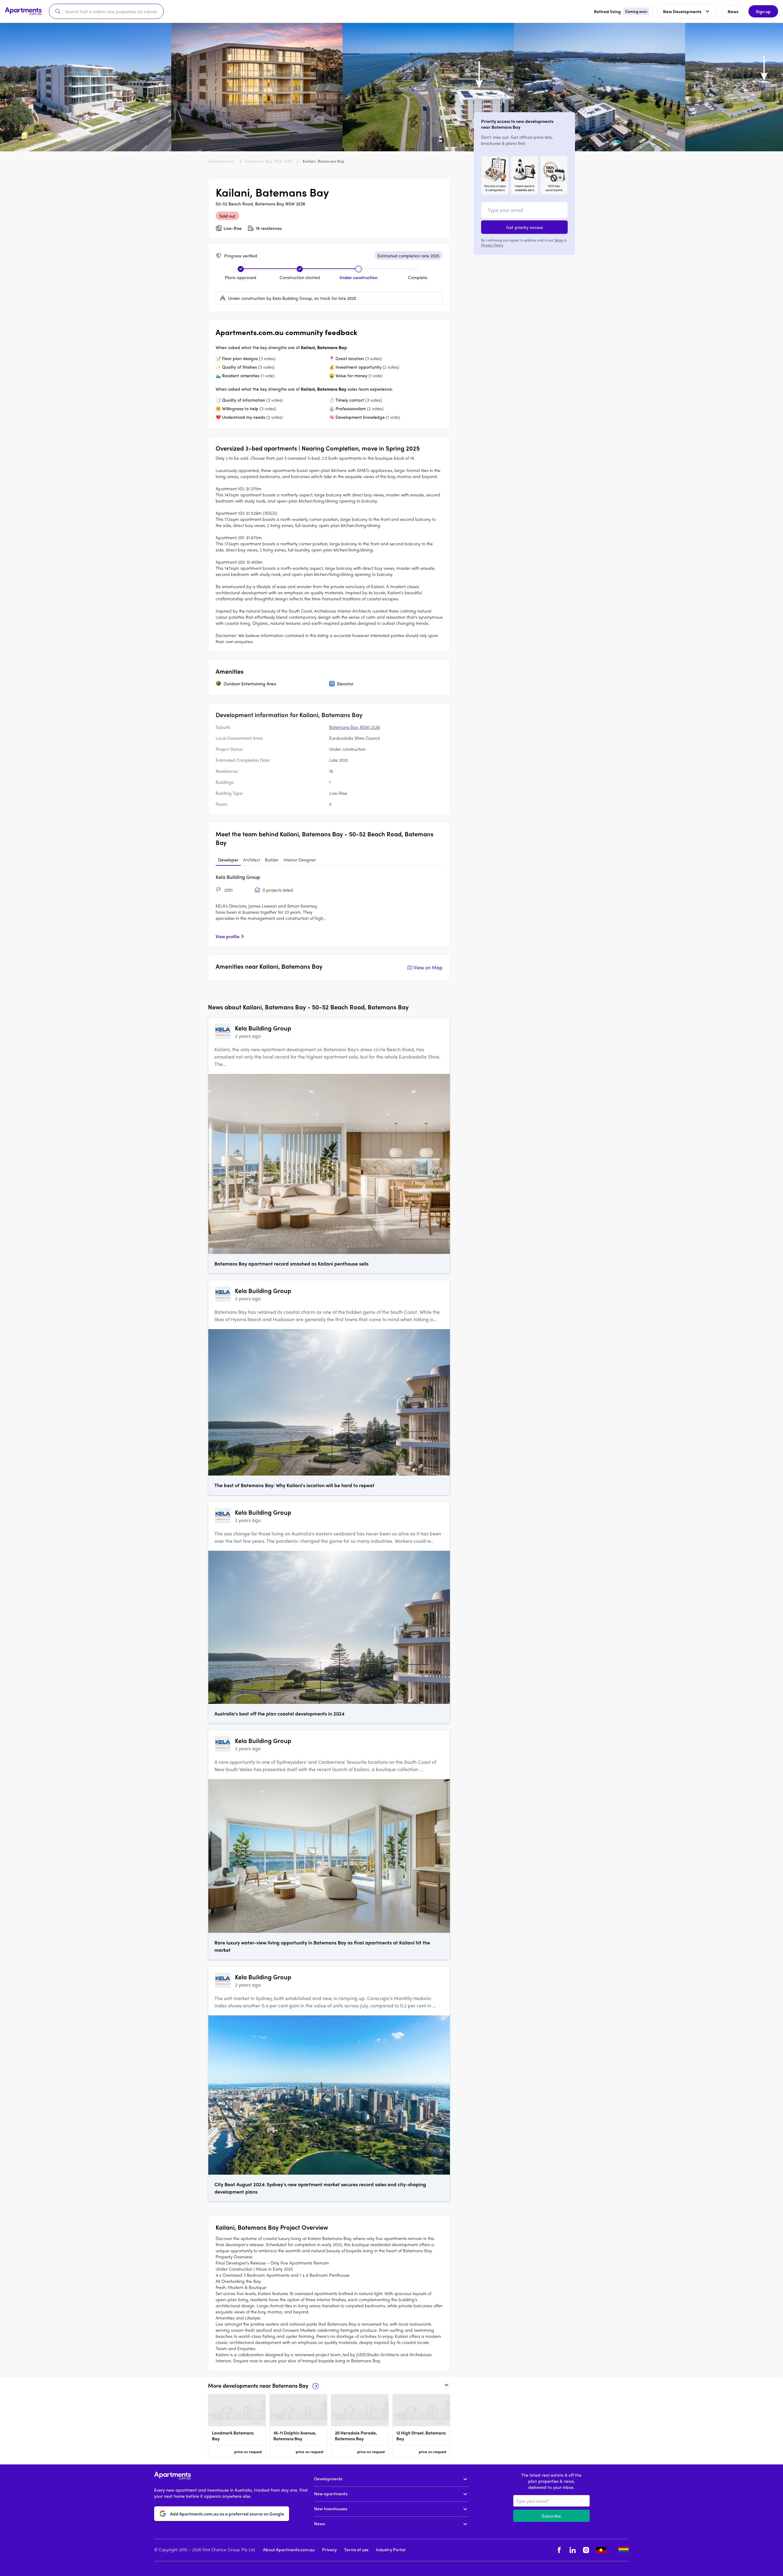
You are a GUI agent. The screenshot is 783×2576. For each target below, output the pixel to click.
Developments (221, 161)
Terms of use (356, 2549)
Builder (272, 860)
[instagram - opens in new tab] (586, 2550)
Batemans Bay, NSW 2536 (269, 161)
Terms (559, 240)
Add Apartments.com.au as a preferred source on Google (227, 2514)
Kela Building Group (238, 877)
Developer (228, 860)
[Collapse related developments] (447, 2385)
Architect (252, 860)
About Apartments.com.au (289, 2549)
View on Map (428, 967)
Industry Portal (391, 2549)
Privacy (329, 2549)
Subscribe (551, 2516)
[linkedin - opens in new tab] (573, 2550)
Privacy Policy (492, 245)
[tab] (228, 860)
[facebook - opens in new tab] (559, 2550)
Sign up (763, 11)
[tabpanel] (329, 906)
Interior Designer (300, 860)
